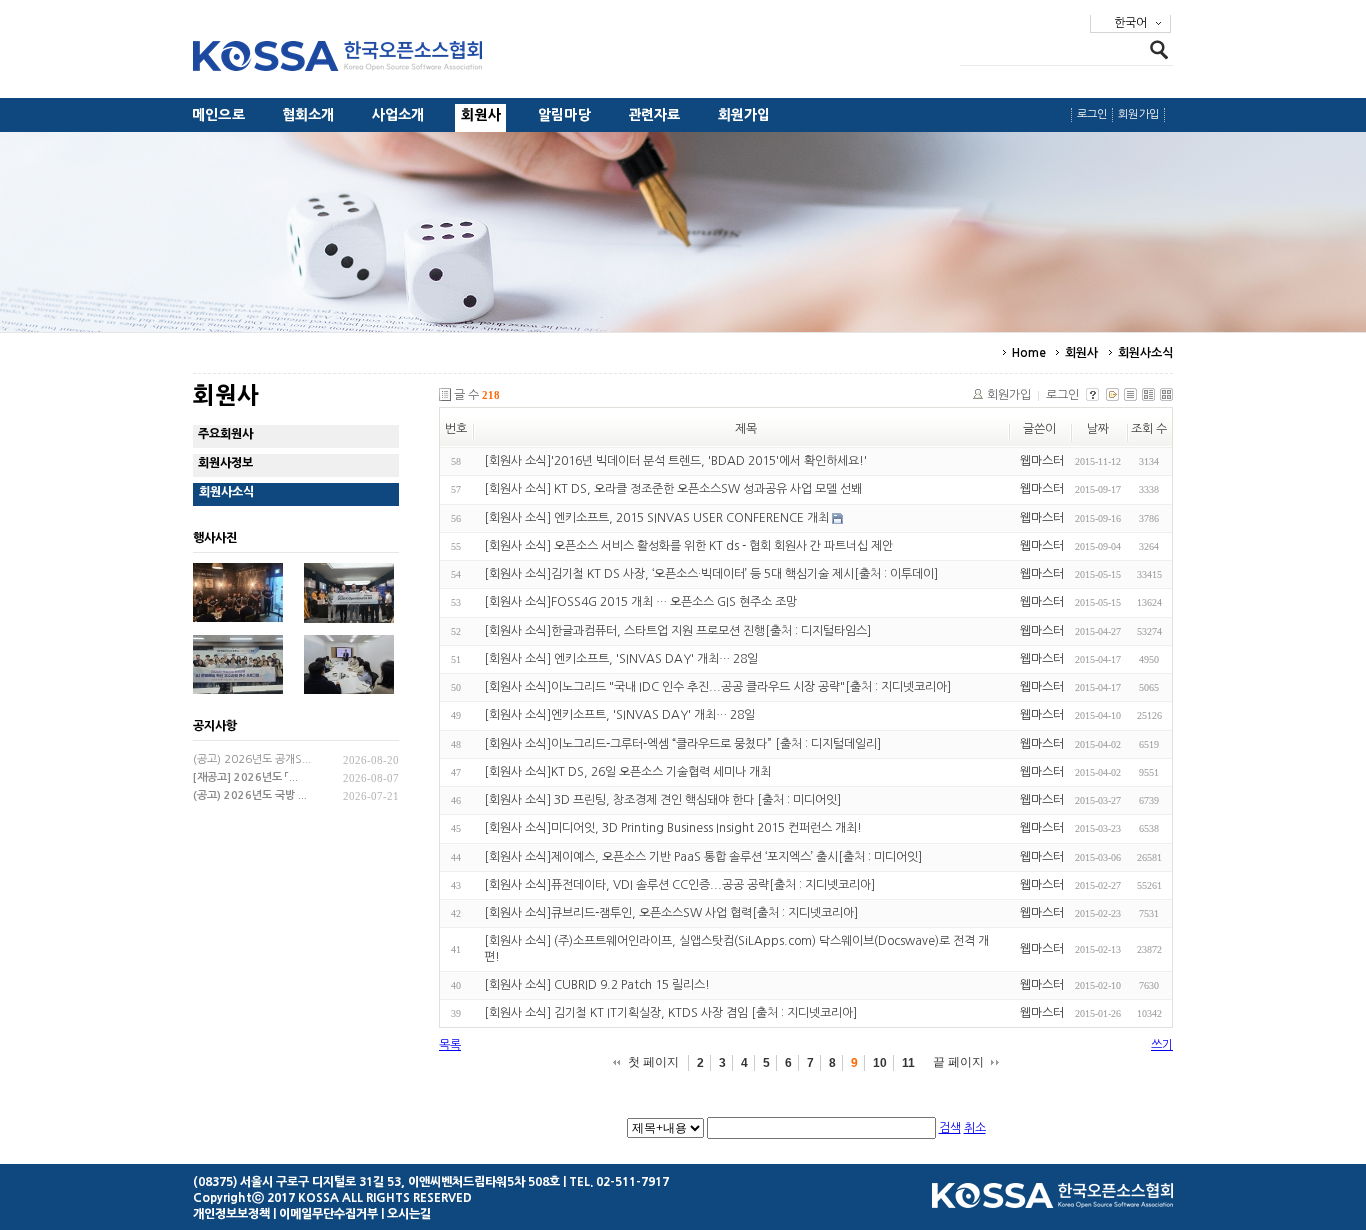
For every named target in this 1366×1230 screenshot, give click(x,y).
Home (1029, 353)
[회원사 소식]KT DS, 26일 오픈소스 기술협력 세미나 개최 (627, 772)
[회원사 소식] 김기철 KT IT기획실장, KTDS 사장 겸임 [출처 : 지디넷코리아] (670, 1013)
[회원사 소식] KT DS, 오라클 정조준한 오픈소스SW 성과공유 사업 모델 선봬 (673, 490)
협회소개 (308, 115)
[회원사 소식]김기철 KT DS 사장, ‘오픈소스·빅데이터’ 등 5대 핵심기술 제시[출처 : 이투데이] (711, 574)
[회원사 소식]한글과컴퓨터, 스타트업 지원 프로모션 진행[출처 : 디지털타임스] (677, 631)
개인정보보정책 (231, 1214)
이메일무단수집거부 (328, 1214)
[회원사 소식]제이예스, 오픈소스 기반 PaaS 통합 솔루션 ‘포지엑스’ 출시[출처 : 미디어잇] (703, 857)
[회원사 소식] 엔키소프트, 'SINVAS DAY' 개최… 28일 (621, 659)
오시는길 (409, 1214)
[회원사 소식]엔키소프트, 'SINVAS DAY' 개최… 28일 (619, 716)
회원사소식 (1146, 353)
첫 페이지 (653, 1062)
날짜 (1098, 429)
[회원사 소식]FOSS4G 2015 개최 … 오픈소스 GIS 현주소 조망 (640, 603)
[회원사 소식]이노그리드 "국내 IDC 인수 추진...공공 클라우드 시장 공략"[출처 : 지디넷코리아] (717, 687)
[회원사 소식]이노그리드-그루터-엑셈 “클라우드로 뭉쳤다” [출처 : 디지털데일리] (682, 744)
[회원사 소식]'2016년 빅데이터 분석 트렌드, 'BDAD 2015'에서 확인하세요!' (675, 461)
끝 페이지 (958, 1062)
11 (908, 1063)
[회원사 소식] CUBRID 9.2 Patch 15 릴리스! (597, 985)
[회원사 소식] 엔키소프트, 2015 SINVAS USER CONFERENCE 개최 (656, 518)
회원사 (481, 115)
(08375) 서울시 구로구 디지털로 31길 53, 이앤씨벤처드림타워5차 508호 (376, 1182)
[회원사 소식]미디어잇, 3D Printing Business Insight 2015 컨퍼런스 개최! (673, 829)
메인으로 (218, 115)
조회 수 (1149, 429)
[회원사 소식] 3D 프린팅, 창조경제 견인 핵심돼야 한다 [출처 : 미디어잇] (662, 800)
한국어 (1130, 23)
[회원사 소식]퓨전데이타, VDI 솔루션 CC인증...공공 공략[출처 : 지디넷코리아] (679, 885)
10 (880, 1063)
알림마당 (564, 115)
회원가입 (744, 115)
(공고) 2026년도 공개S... (252, 759)
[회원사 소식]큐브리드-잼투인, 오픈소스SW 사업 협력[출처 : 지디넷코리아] (671, 913)
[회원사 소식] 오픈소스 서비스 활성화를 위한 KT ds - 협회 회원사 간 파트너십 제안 (688, 546)
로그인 (1092, 114)
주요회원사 (225, 434)
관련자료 (654, 115)
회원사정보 (225, 463)
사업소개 (398, 115)
